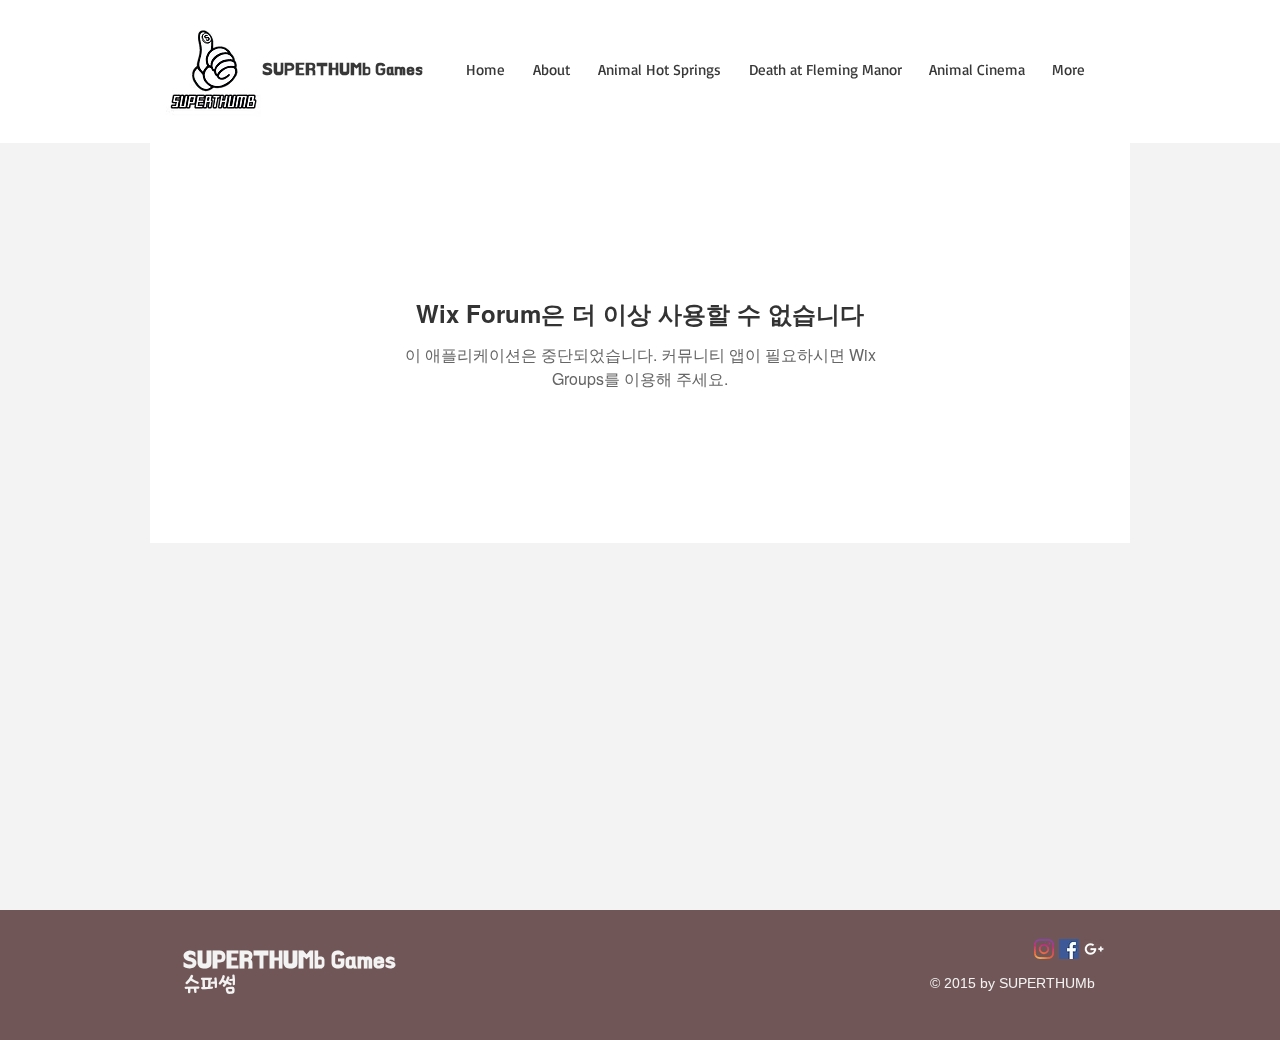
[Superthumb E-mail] (1094, 949)
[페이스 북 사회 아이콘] (1069, 949)
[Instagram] (1044, 949)
